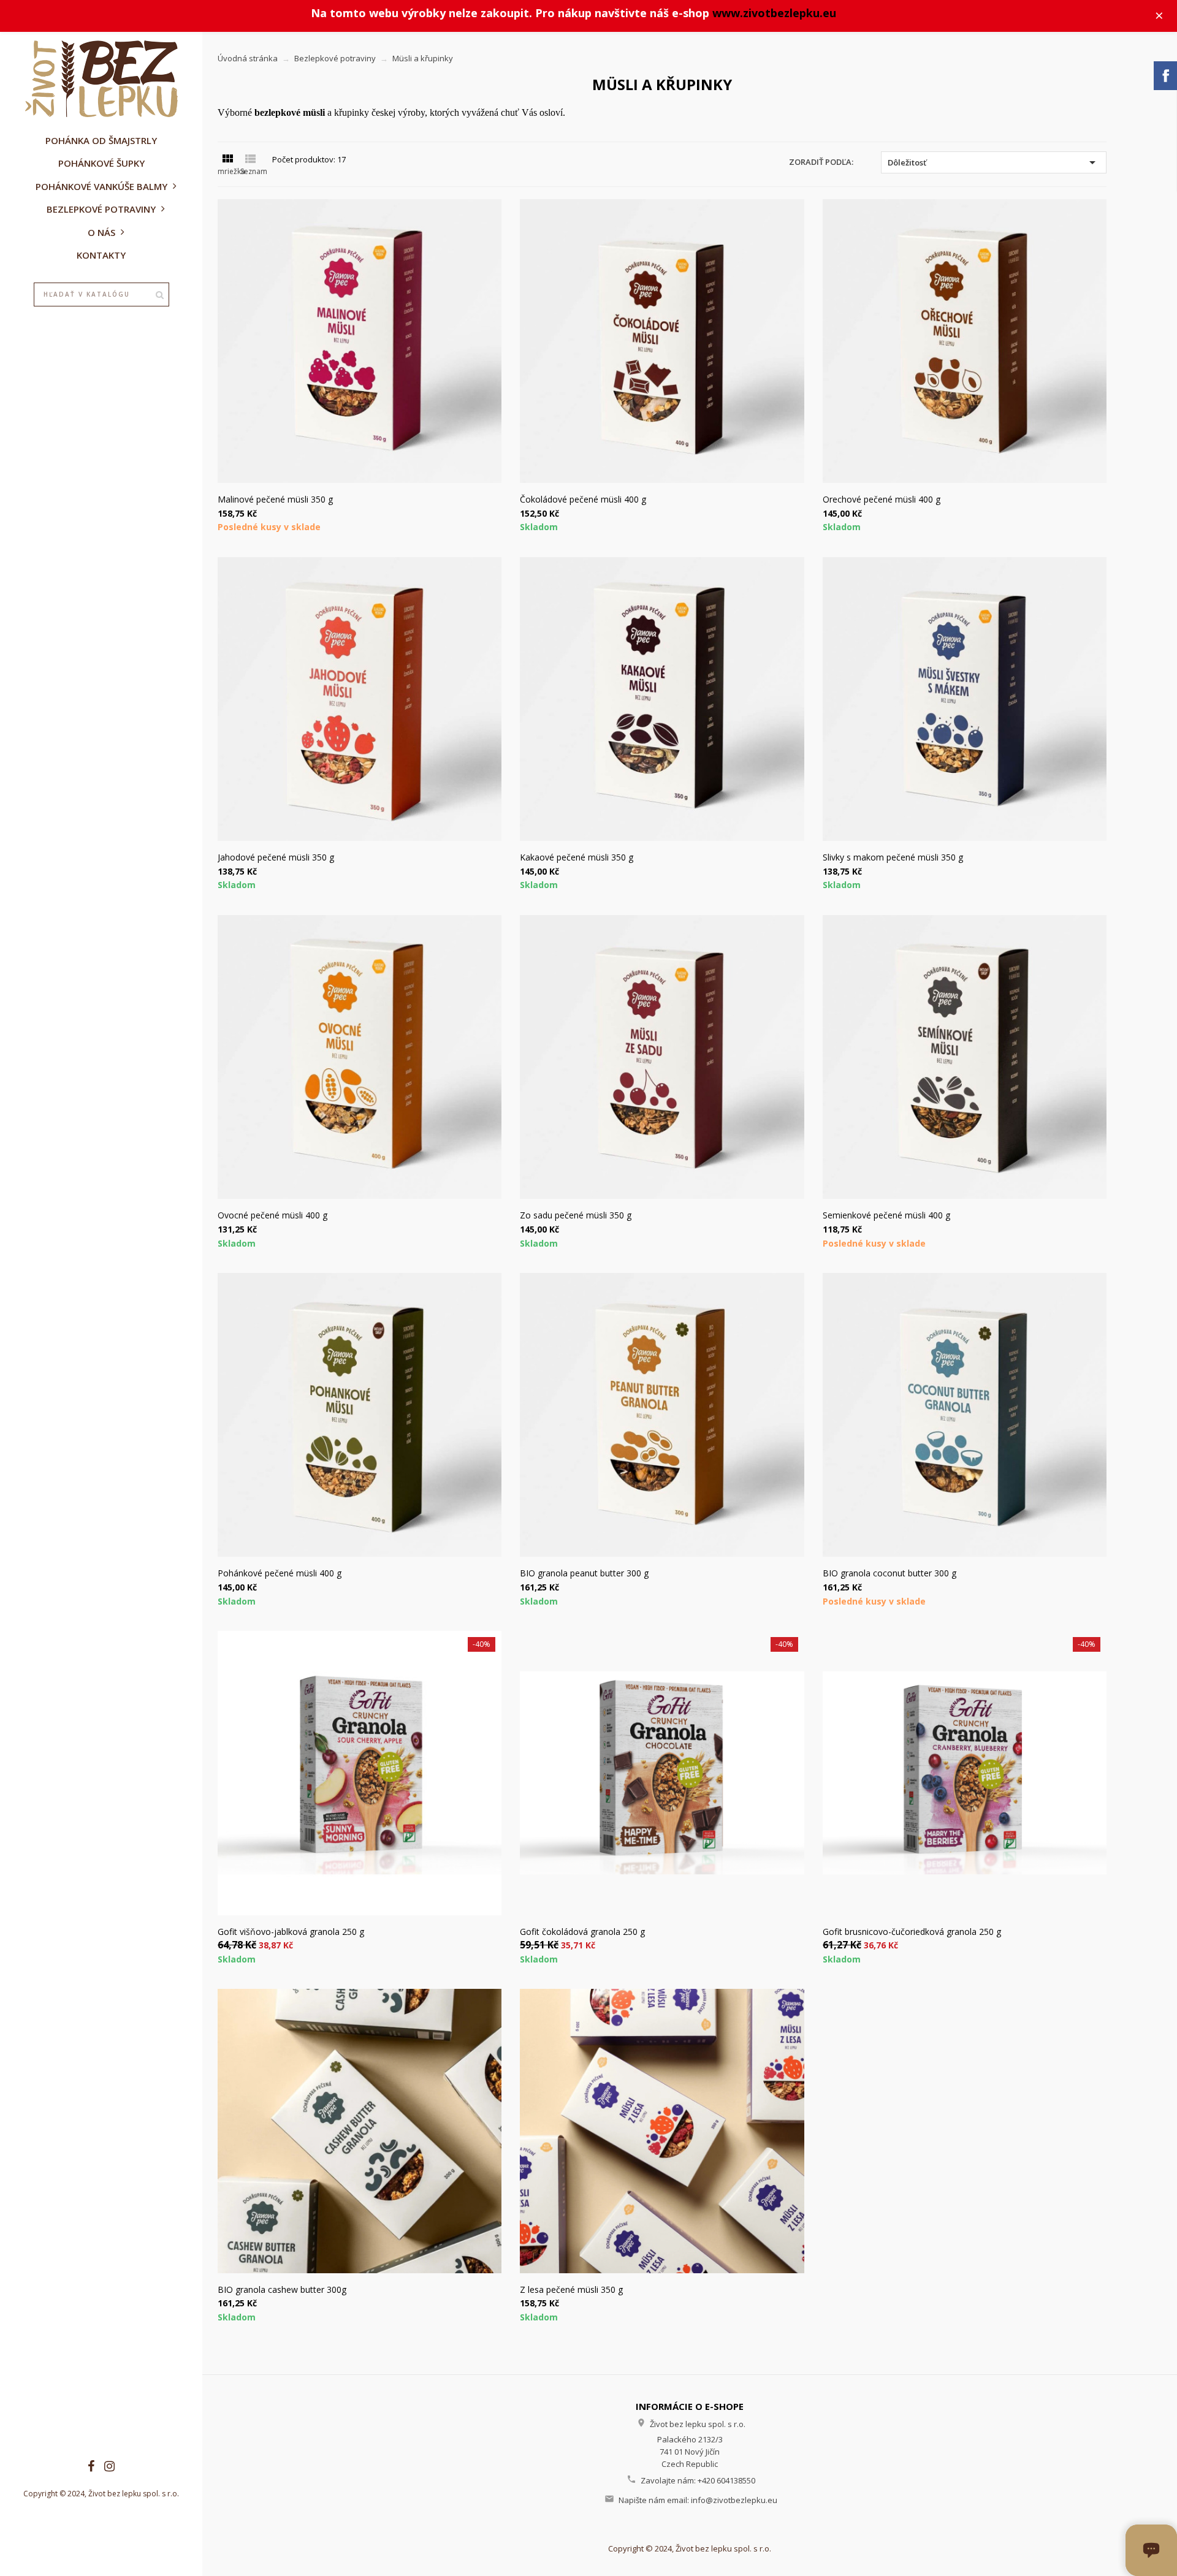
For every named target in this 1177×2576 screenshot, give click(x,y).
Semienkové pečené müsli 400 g (886, 1215)
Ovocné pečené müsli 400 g (272, 1215)
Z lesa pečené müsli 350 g (571, 2289)
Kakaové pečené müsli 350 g (577, 857)
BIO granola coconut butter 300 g (889, 1573)
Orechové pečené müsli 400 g (882, 499)
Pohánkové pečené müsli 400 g (280, 1573)
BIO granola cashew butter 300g (282, 2289)
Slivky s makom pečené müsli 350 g (893, 857)
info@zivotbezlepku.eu (734, 2500)
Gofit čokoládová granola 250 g (582, 1932)
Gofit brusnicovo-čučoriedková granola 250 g (912, 1932)
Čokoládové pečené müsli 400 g (583, 499)
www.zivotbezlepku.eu (774, 13)
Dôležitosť (994, 162)
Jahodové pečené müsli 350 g (276, 857)
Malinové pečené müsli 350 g (275, 499)
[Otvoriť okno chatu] (1151, 2550)
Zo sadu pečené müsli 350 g (576, 1215)
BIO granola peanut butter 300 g (584, 1573)
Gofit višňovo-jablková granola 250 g (291, 1932)
